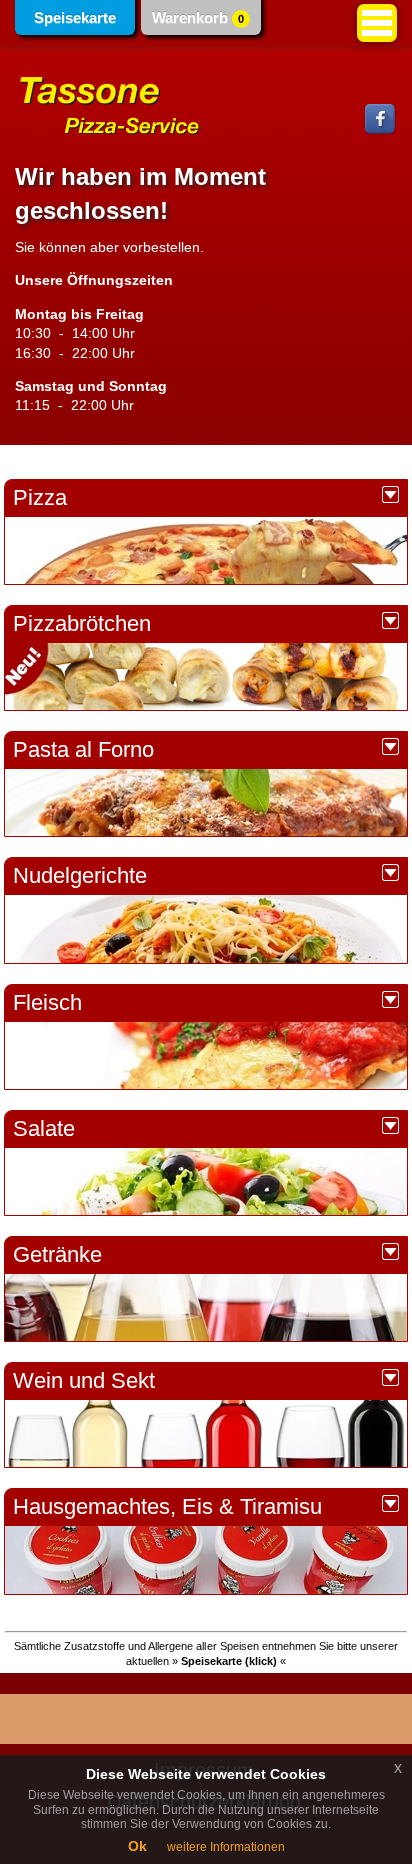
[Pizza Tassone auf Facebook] (381, 131)
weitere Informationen (226, 1847)
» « (229, 1661)
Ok (137, 1846)
